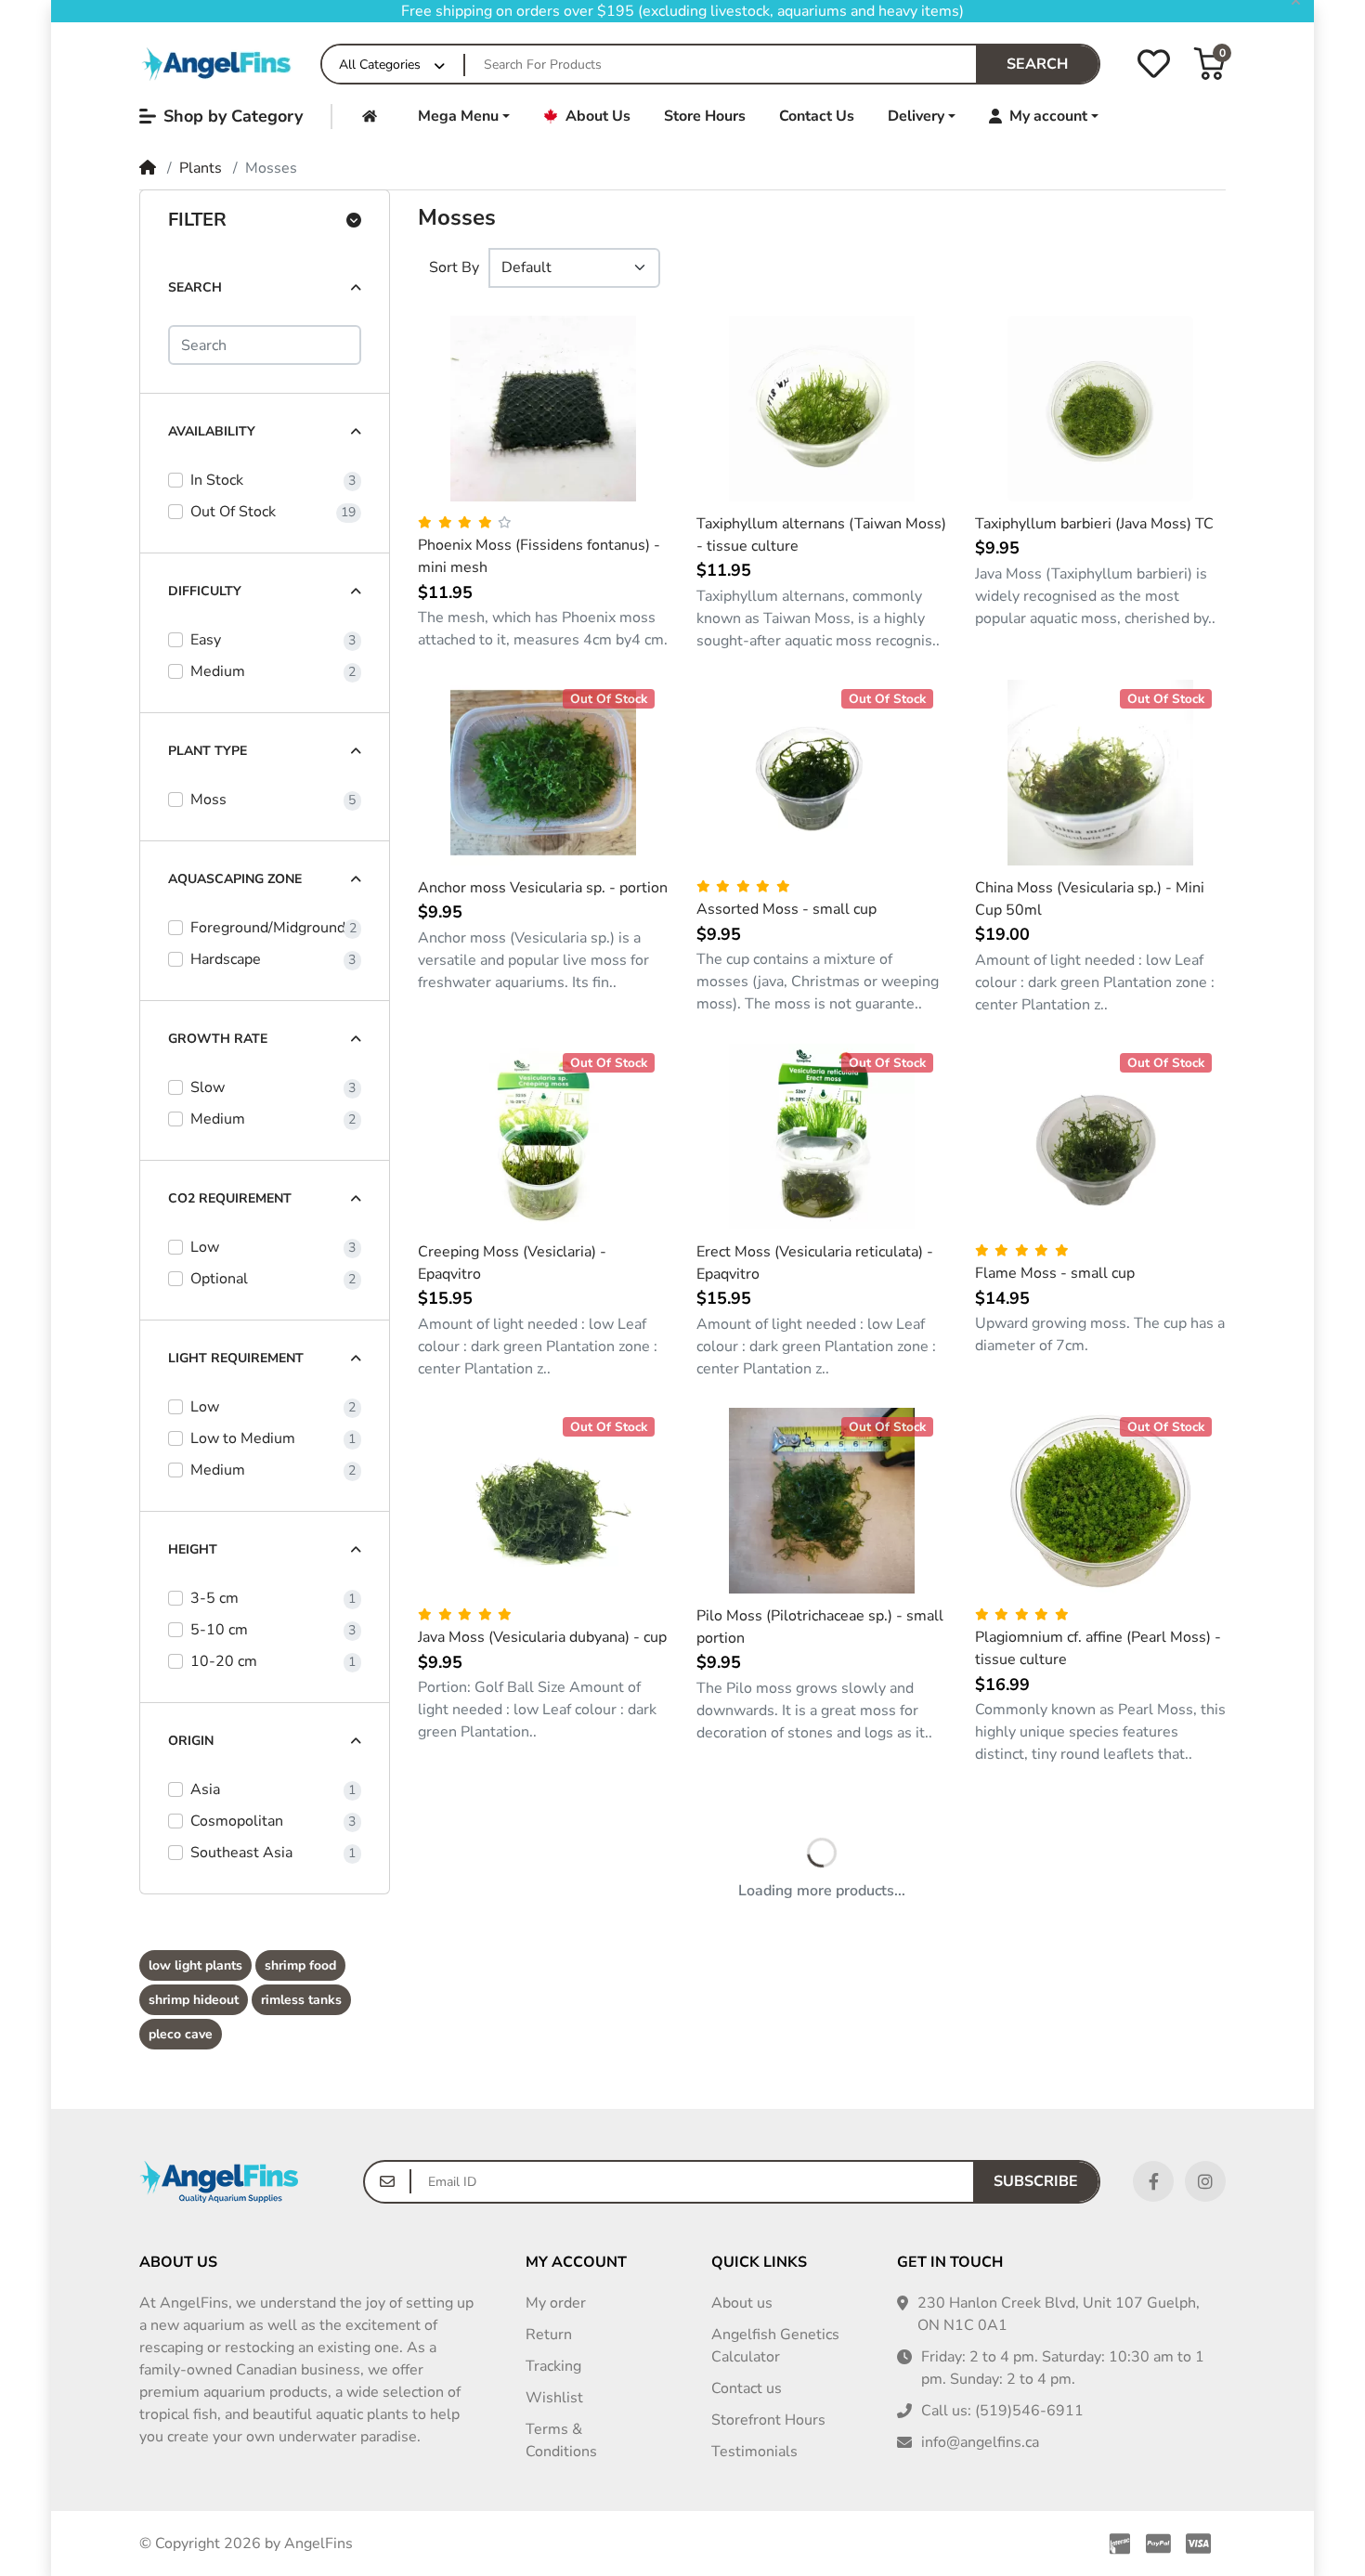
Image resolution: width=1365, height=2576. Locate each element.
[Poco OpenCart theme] (219, 2182)
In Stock (217, 480)
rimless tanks (301, 2000)
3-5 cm (214, 1598)
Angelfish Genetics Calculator (775, 2346)
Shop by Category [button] (233, 116)
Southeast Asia (241, 1853)
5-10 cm (219, 1630)
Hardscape (226, 959)
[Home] (219, 64)
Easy (206, 640)
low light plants (195, 1965)
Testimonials (754, 2452)
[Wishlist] (1154, 64)
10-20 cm (224, 1661)
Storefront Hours (768, 2420)
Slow (208, 1087)
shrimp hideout (194, 2000)
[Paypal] (1158, 2543)
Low (205, 1247)
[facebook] (1153, 2181)
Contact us (747, 2388)
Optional (219, 1279)
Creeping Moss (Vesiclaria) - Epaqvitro (512, 1263)
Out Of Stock (233, 512)
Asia (205, 1789)
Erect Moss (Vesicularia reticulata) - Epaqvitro (815, 1263)
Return (549, 2335)
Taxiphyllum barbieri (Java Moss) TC (1094, 524)
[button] (1209, 64)
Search (1037, 64)
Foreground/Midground (268, 928)
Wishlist (554, 2398)
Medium (218, 671)
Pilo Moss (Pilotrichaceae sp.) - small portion (820, 1627)
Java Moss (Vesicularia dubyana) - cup (542, 1637)
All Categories (380, 65)
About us (742, 2303)
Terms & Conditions (561, 2440)
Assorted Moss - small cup (786, 909)
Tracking (553, 2366)
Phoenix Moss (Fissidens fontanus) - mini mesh (539, 556)
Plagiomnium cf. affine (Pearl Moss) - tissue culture (1098, 1648)
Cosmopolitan (237, 1821)
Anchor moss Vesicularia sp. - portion (543, 888)
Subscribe (1036, 2181)
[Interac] (1116, 2543)
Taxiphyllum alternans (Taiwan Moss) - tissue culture (821, 535)
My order (556, 2303)
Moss (208, 800)
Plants (201, 168)
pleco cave (181, 2034)
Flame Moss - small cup (1055, 1273)
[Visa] (1202, 2543)
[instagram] (1205, 2181)
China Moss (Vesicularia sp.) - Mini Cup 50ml (1090, 899)
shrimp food (300, 1965)
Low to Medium (243, 1438)
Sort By (454, 267)
